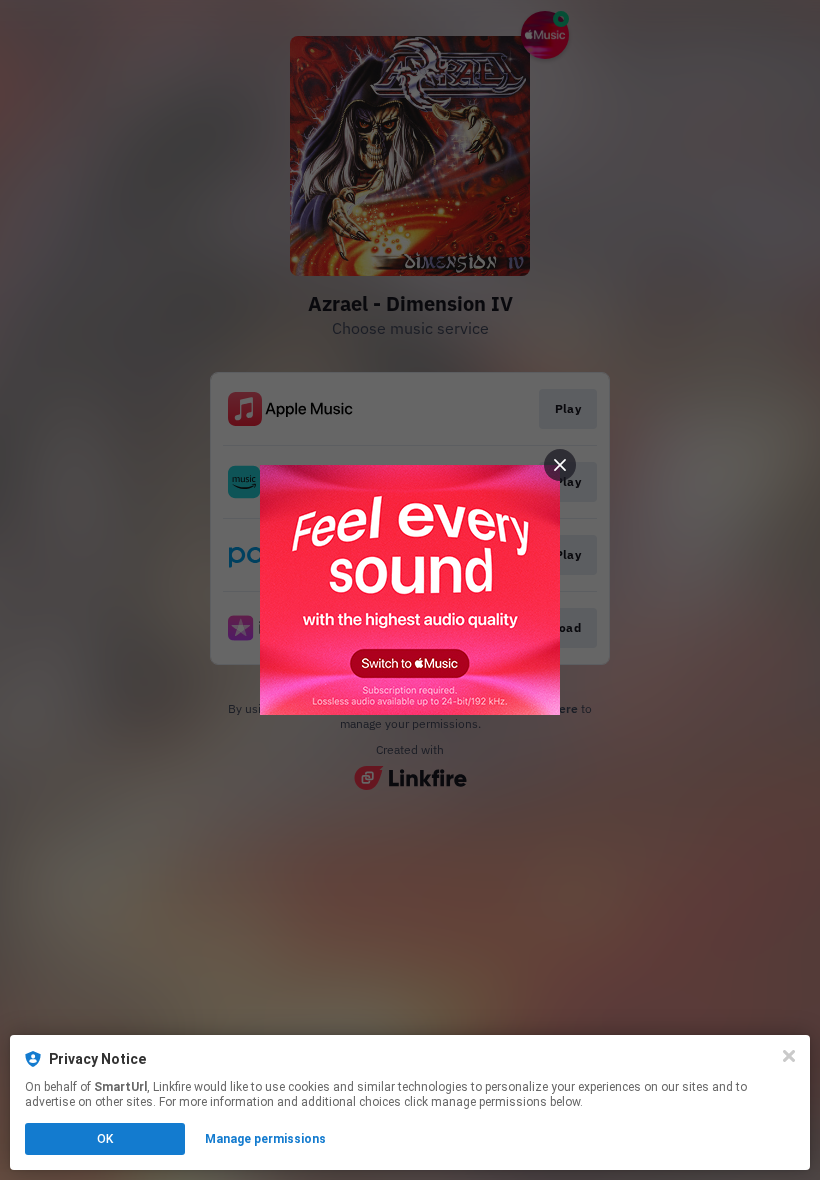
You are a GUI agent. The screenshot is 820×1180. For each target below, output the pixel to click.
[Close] (789, 1056)
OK (105, 1139)
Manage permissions (265, 1139)
